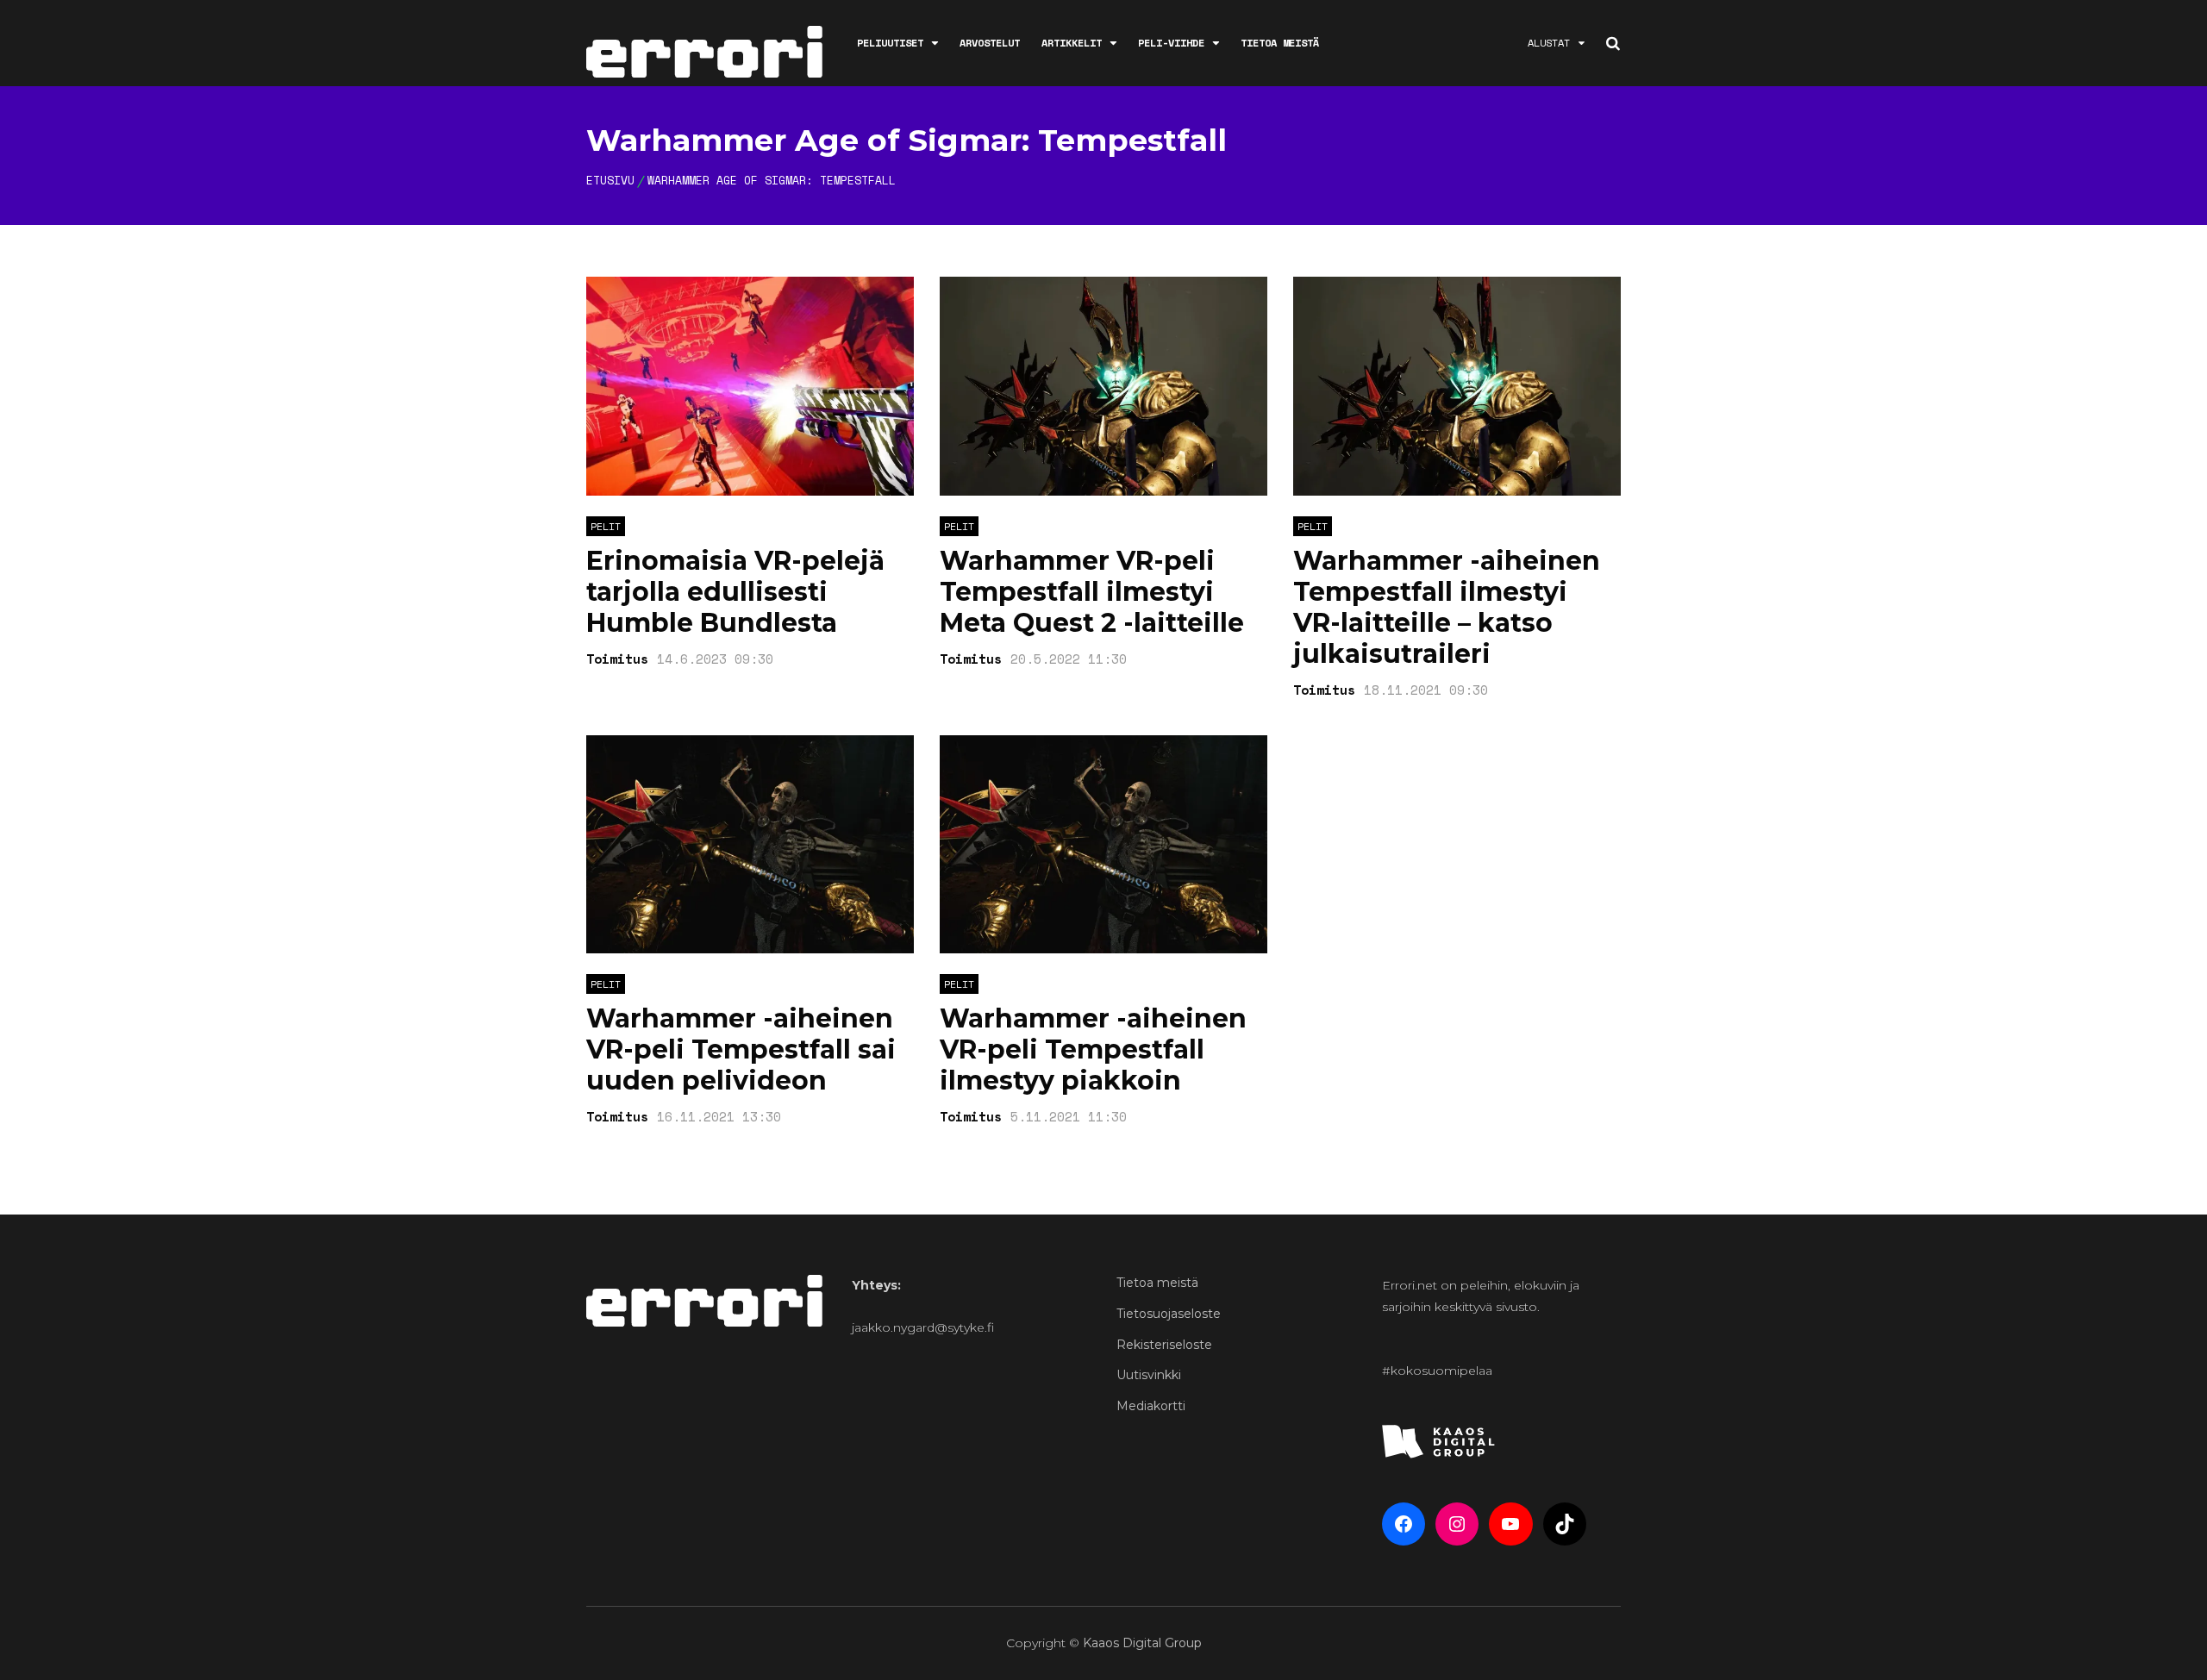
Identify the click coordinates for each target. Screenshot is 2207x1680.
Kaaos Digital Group (1142, 1643)
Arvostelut (990, 43)
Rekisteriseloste (1164, 1345)
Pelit (606, 526)
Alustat (1549, 43)
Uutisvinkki (1149, 1375)
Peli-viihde (1171, 43)
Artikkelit (1072, 43)
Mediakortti (1151, 1406)
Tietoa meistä (1280, 43)
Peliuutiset (890, 43)
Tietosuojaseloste (1169, 1314)
